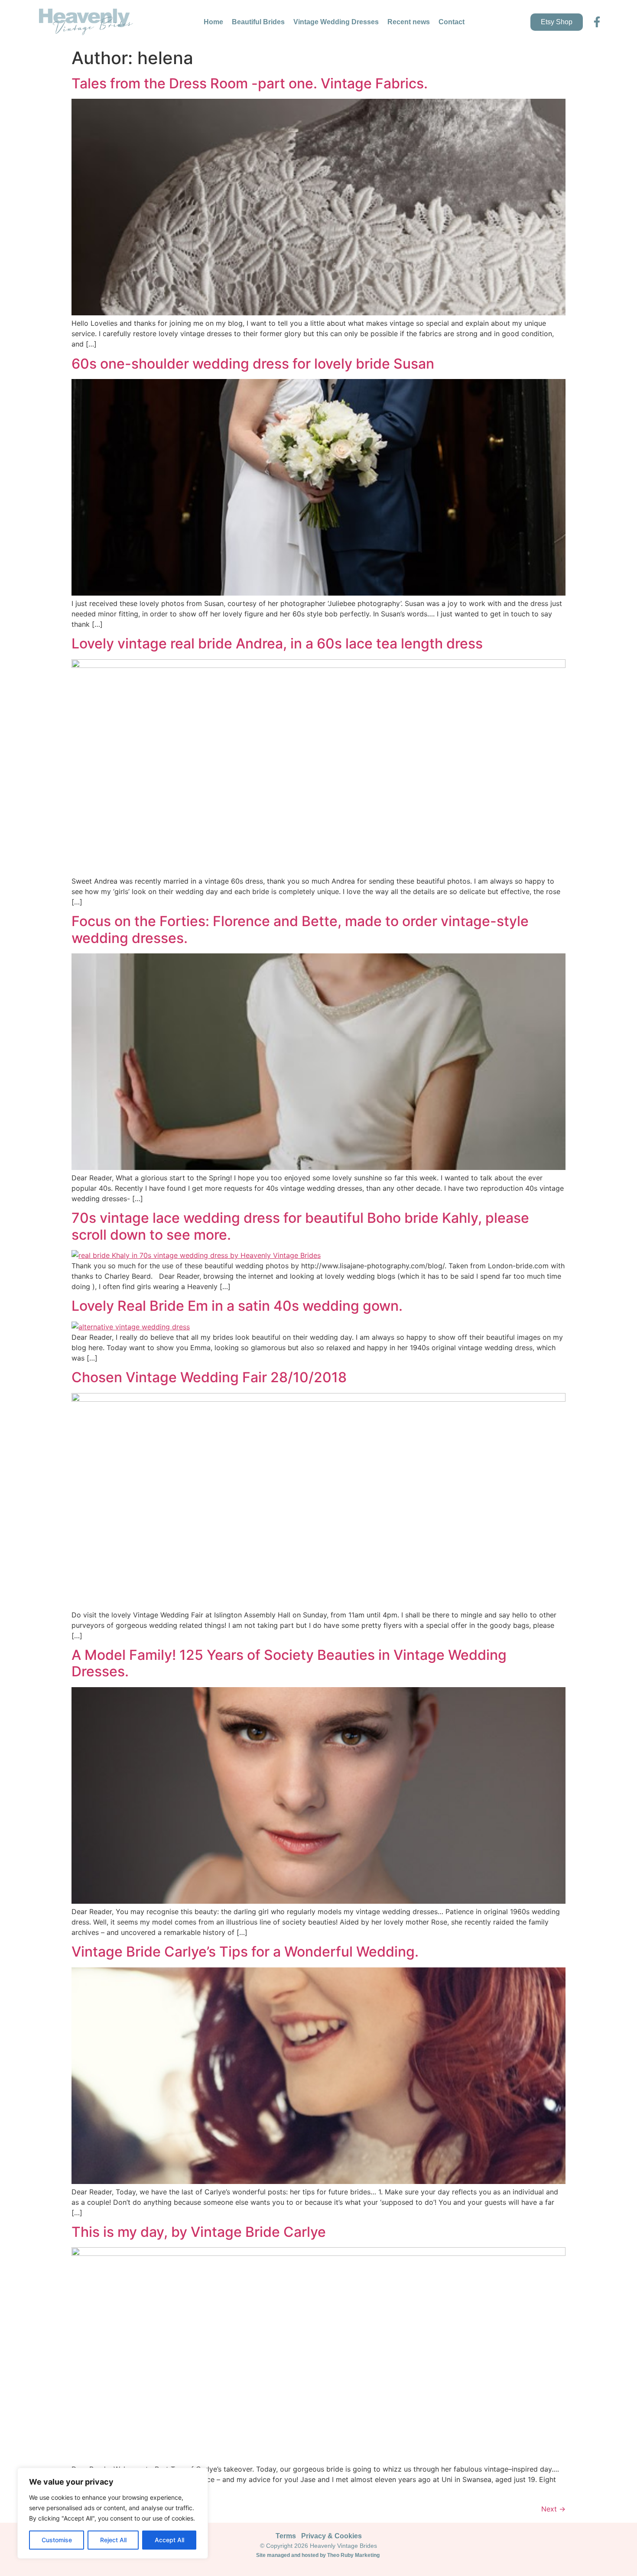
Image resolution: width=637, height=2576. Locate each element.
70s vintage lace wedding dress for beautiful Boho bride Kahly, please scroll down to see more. (300, 1226)
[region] (113, 2513)
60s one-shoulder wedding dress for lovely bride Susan (253, 364)
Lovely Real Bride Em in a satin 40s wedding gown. (237, 1306)
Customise (57, 2540)
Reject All (113, 2540)
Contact (452, 22)
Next (553, 2509)
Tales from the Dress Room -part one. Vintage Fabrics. (250, 83)
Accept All (169, 2540)
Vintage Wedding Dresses (336, 22)
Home (213, 22)
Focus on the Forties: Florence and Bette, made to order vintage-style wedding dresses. (300, 929)
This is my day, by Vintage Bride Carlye (199, 2232)
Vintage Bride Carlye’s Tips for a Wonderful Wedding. (245, 1952)
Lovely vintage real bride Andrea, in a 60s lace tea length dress (277, 643)
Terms (286, 2536)
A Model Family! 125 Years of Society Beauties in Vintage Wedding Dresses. (289, 1663)
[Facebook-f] (597, 22)
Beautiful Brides (258, 22)
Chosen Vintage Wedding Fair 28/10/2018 (209, 1377)
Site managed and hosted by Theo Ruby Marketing (318, 2555)
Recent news (409, 22)
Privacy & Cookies (331, 2536)
